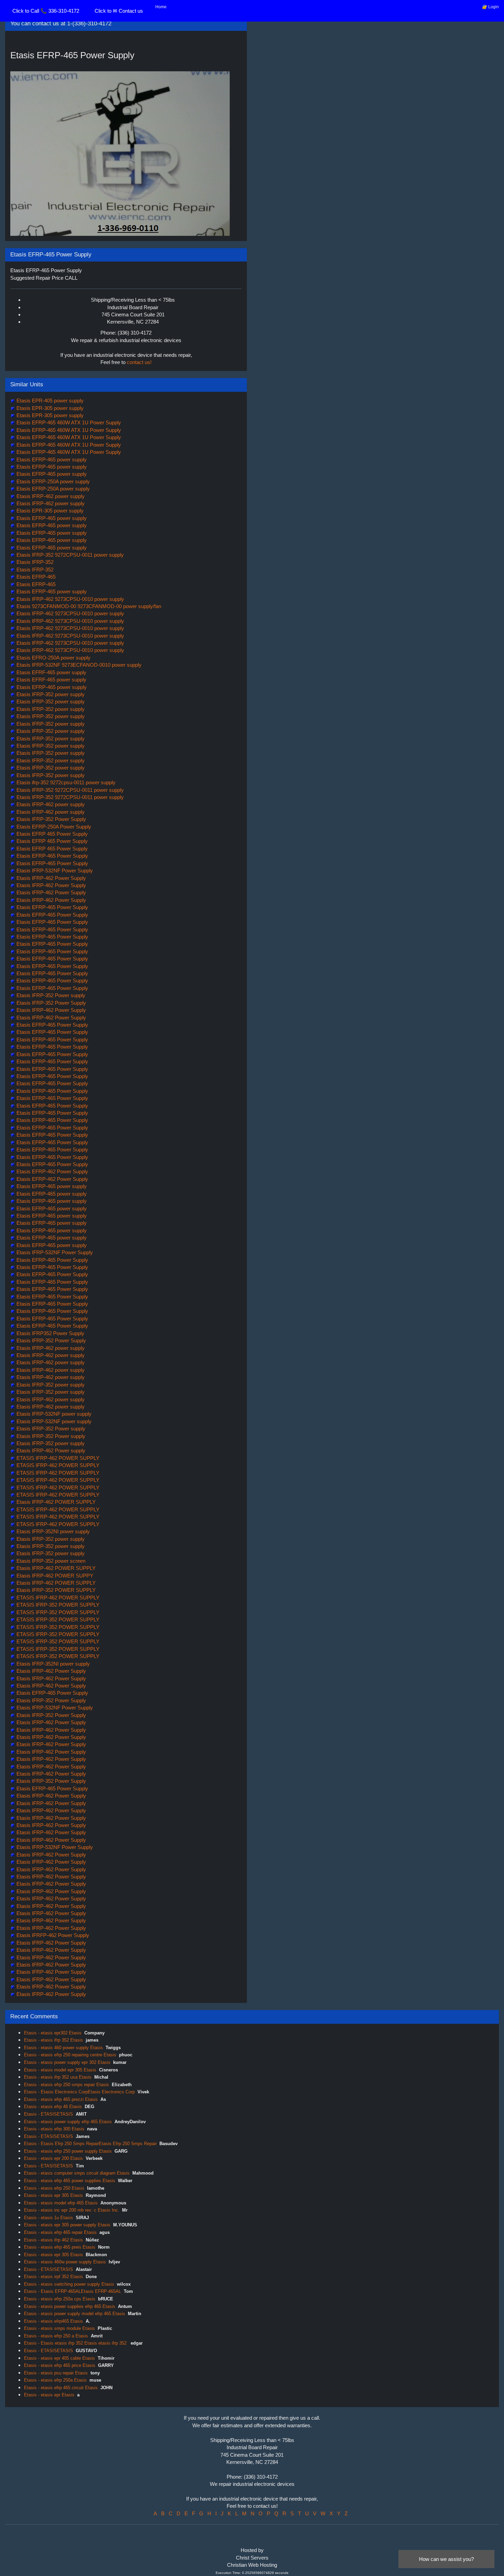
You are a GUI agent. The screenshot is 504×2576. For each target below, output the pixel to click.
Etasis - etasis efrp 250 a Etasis (56, 2336)
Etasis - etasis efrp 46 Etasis (53, 2107)
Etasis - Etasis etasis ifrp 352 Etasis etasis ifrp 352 (76, 2343)
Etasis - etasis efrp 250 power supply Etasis (68, 2151)
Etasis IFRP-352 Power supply (50, 995)
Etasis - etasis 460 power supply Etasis (63, 2048)
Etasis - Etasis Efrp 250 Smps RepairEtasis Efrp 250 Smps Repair (90, 2144)
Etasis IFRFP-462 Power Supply (52, 1935)
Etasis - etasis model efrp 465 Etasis (61, 2203)
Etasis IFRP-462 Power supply (50, 1450)
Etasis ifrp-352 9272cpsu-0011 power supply (65, 782)
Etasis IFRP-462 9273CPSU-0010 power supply (70, 599)
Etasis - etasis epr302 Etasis (53, 2033)
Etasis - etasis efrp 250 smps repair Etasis (67, 2085)
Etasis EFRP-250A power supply (52, 481)
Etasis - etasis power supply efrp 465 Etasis (68, 2122)
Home (161, 7)
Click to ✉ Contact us (119, 11)
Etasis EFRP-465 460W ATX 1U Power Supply (68, 422)
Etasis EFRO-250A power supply (53, 658)
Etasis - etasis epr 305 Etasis (53, 2195)
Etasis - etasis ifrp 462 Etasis (53, 2240)
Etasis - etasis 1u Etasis (49, 2218)
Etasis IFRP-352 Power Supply (51, 819)
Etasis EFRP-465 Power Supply (52, 856)
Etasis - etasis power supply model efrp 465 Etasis (75, 2314)
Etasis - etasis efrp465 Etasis (53, 2321)
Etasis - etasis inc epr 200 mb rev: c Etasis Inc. (72, 2210)
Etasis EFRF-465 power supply (51, 672)
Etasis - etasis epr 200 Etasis (53, 2158)
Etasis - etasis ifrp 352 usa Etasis (58, 2077)
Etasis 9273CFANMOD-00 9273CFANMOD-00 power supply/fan (88, 606)
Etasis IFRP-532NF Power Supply (54, 870)
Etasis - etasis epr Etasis (49, 2395)
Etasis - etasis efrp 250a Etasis (55, 2380)
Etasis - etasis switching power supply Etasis (69, 2284)
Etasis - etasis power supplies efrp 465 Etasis (70, 2306)
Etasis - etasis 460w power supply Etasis (65, 2262)
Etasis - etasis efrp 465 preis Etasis (60, 2247)
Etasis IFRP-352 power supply (50, 694)
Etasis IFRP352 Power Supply (50, 1333)
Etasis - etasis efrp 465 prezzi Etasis (61, 2099)
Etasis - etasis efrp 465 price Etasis (60, 2365)
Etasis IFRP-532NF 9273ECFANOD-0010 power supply (78, 665)
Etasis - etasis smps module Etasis (59, 2328)
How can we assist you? (446, 2559)
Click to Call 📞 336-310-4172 (46, 11)
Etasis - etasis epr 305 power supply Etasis (67, 2225)
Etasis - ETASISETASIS (49, 2114)
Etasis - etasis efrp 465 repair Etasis (60, 2232)
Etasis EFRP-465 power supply (51, 459)
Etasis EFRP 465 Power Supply (51, 834)
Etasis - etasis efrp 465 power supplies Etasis (70, 2181)
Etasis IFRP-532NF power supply (53, 1414)
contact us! (139, 362)
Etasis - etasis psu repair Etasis (56, 2373)
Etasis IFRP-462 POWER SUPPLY (55, 1502)
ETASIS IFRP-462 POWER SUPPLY (57, 1458)
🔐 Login (490, 7)
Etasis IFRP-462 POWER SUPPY (54, 1576)
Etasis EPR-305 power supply (49, 408)
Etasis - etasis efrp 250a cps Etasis (60, 2299)
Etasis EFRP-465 (35, 577)
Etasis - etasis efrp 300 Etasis (54, 2129)
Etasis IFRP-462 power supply (50, 496)
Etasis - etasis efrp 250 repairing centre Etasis (70, 2055)
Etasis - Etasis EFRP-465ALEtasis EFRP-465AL (73, 2291)
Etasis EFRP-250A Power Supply (53, 827)
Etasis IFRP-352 (34, 562)
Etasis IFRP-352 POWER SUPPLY (55, 1590)
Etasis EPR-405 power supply (49, 401)
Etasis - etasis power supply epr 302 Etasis (67, 2062)
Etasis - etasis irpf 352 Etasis (53, 2277)
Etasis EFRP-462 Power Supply (52, 1171)
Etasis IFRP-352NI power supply (52, 1531)
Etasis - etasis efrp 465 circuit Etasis (61, 2388)
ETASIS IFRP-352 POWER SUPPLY (57, 1605)
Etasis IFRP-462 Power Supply (51, 878)
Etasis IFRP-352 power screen (50, 1561)
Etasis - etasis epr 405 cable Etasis (59, 2358)
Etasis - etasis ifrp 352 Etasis (53, 2040)
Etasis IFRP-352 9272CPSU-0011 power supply (69, 555)
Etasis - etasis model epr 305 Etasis (60, 2070)
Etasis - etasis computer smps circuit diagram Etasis (77, 2173)
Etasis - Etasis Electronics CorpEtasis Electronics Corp (79, 2092)
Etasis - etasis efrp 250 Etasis (54, 2188)
